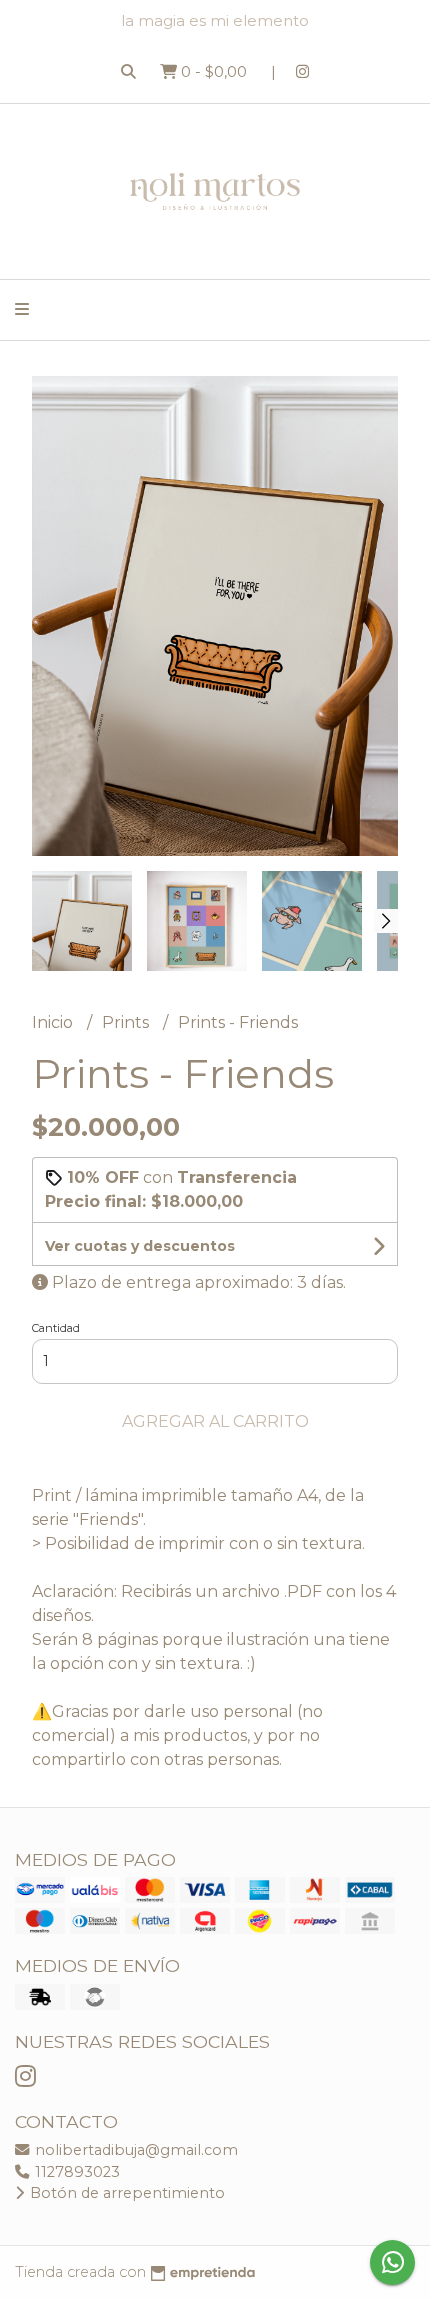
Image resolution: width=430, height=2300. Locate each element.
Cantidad (56, 1328)
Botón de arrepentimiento (125, 2193)
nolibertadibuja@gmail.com (134, 2150)
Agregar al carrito (215, 1421)
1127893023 (75, 2172)
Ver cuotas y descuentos (140, 1246)
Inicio (54, 1022)
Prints (127, 1022)
